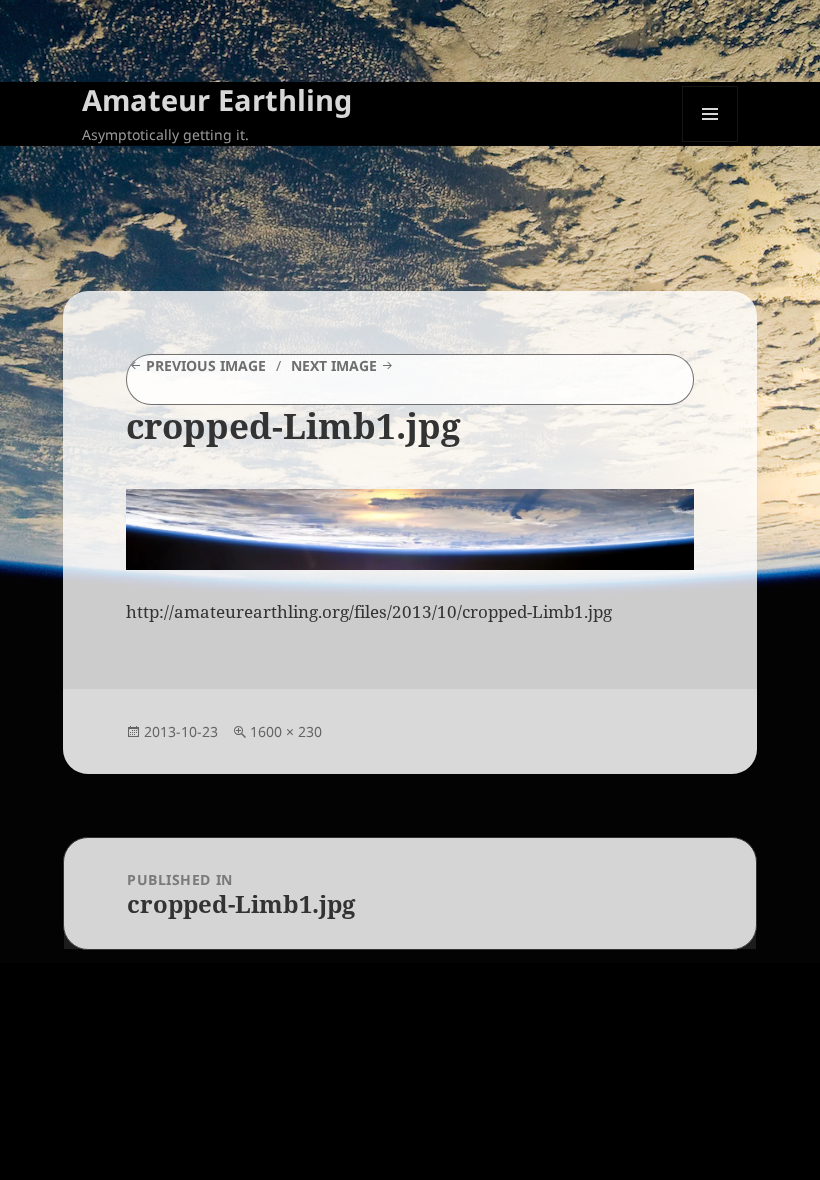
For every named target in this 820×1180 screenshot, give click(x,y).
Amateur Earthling (217, 99)
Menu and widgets (710, 141)
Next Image (334, 365)
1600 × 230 (286, 731)
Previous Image (206, 365)
